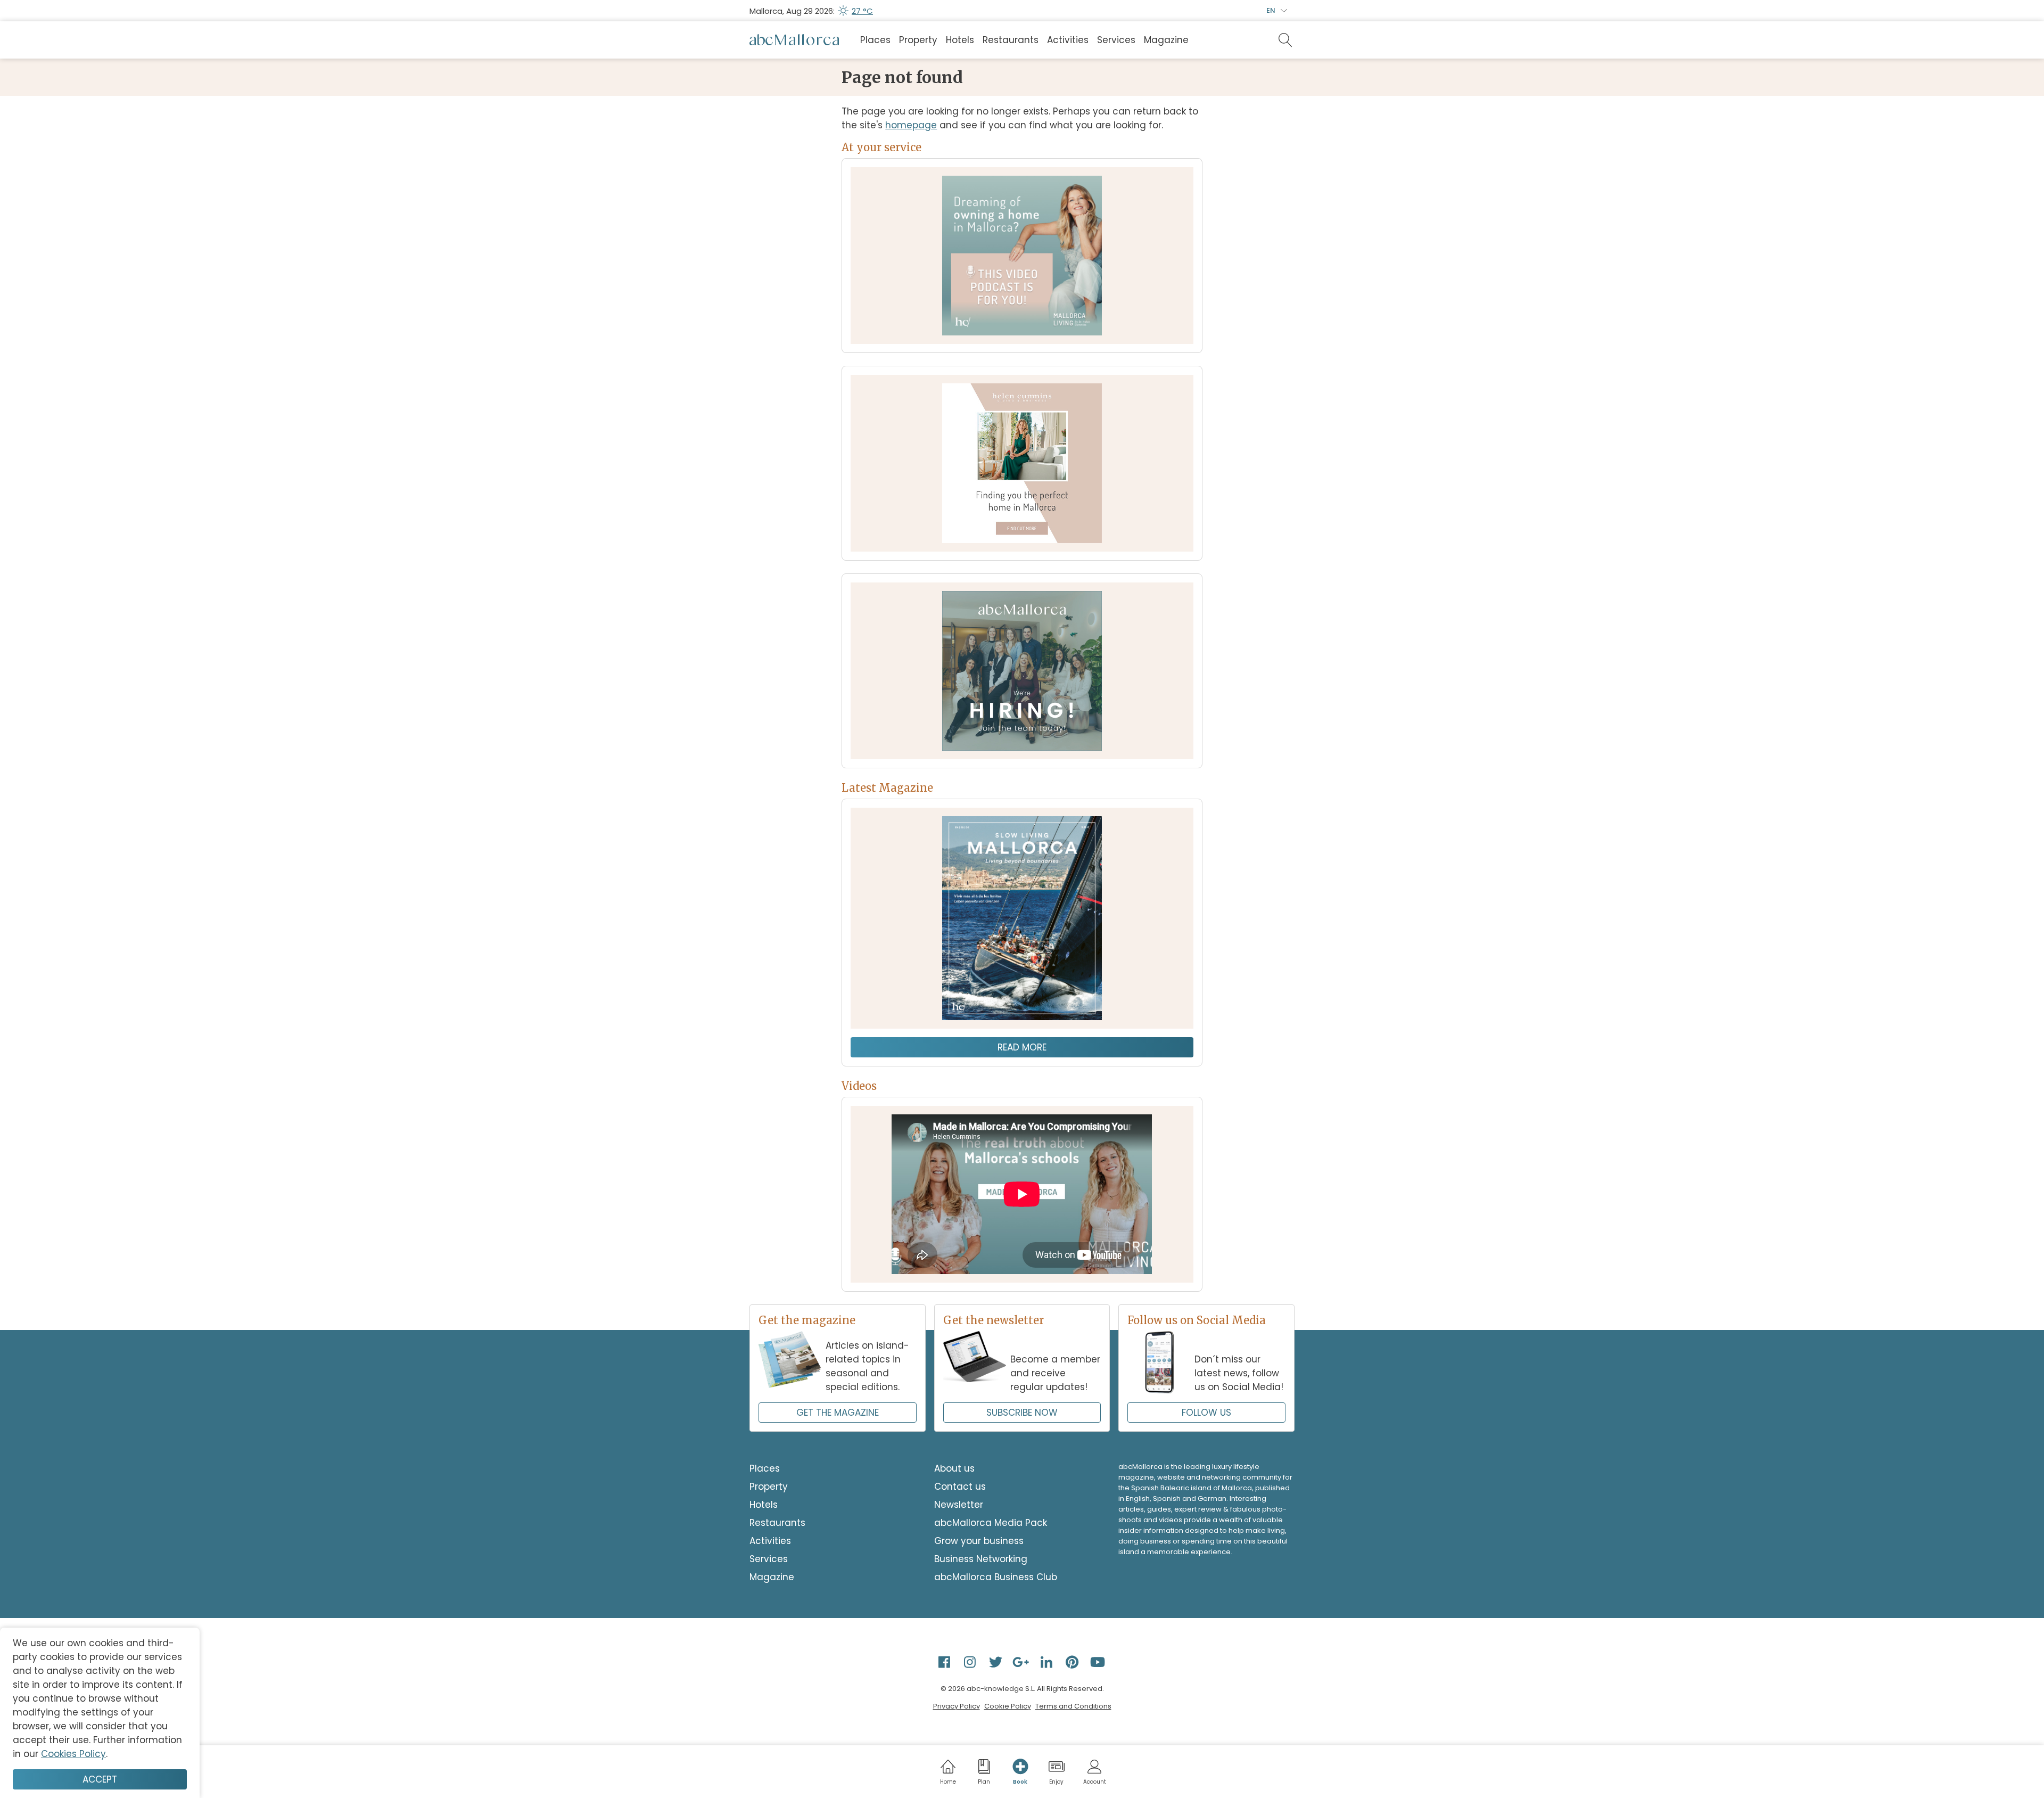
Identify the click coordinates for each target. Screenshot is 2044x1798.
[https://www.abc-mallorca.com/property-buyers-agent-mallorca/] (1022, 463)
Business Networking (981, 1559)
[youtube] (1099, 1662)
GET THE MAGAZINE (838, 1413)
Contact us (960, 1487)
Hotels (960, 40)
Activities (1068, 40)
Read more (1022, 1047)
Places (875, 40)
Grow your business (979, 1541)
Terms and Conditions (1073, 1706)
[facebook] (945, 1662)
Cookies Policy (73, 1754)
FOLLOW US (1206, 1413)
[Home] (794, 40)
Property (918, 40)
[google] (1022, 1662)
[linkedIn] (1048, 1662)
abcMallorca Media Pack (991, 1523)
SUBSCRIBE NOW (1022, 1413)
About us (954, 1468)
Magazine (1166, 40)
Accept (100, 1779)
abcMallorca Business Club (996, 1577)
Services (1116, 40)
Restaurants (1011, 40)
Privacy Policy (957, 1706)
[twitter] (996, 1662)
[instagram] (971, 1662)
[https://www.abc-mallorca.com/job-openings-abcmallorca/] (1022, 671)
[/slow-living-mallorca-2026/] (1022, 918)
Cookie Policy (1008, 1706)
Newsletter (959, 1505)
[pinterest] (1073, 1662)
